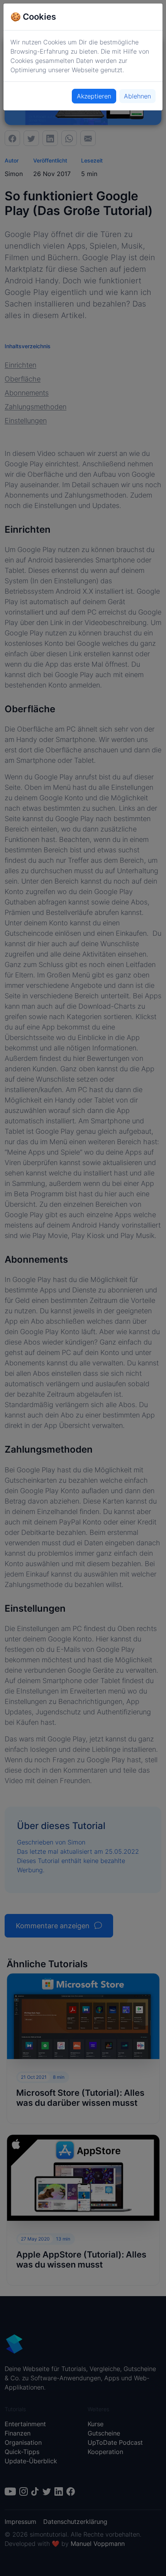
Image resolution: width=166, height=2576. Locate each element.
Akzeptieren (94, 96)
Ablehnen (137, 96)
